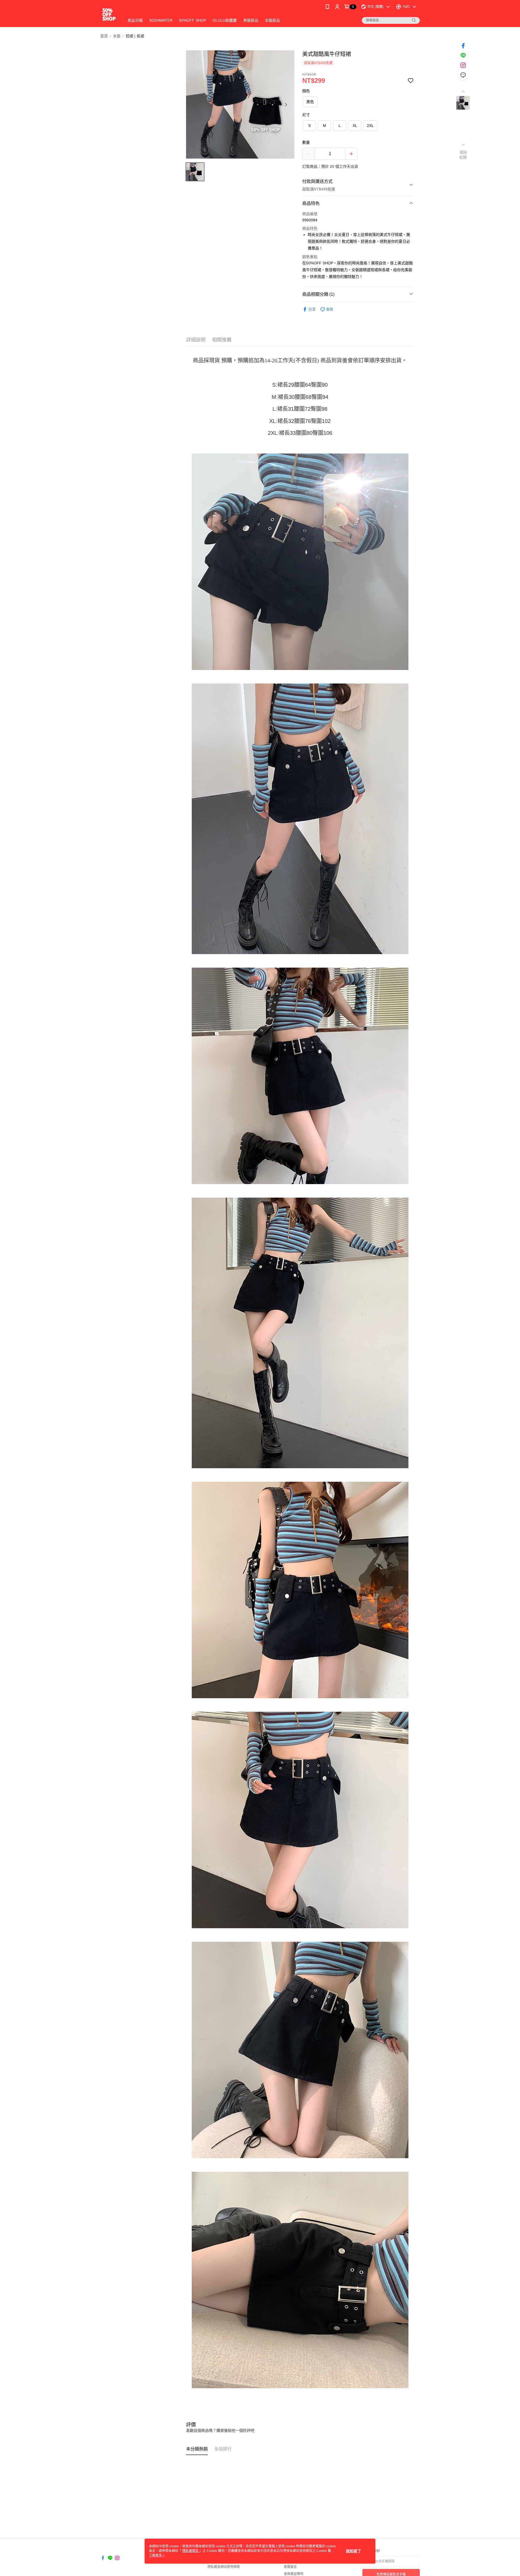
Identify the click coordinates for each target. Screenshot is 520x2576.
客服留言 (290, 2567)
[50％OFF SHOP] (109, 14)
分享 (312, 309)
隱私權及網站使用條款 (224, 2567)
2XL (370, 126)
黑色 (310, 102)
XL (355, 126)
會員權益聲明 (294, 2574)
